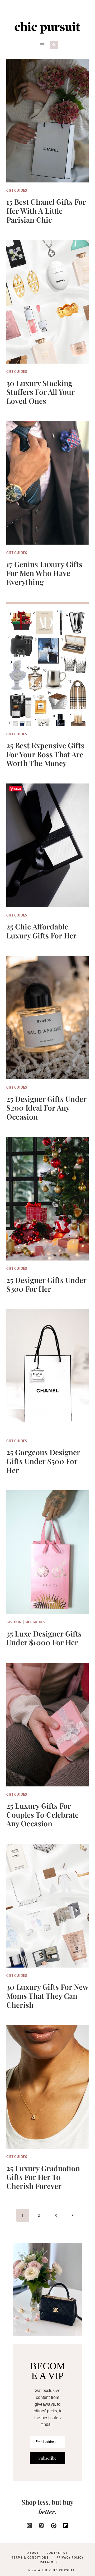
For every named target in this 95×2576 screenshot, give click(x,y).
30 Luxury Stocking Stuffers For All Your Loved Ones (40, 392)
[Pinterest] (41, 2525)
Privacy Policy (70, 2558)
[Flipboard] (66, 2525)
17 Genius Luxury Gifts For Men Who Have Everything (44, 573)
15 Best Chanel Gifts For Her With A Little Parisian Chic (46, 210)
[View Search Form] (54, 45)
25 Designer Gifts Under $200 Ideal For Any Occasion (46, 1108)
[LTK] (54, 2525)
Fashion (14, 1622)
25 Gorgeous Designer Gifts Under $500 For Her (43, 1461)
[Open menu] (42, 45)
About (33, 2553)
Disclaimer (48, 2562)
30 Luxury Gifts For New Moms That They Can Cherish (47, 1996)
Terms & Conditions (30, 2558)
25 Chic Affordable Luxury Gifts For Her (41, 931)
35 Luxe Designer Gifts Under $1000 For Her (44, 1638)
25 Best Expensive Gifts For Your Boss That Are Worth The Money (45, 754)
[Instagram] (29, 2525)
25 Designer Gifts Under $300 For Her (46, 1284)
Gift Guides (17, 191)
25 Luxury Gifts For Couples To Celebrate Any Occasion (42, 1814)
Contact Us (57, 2553)
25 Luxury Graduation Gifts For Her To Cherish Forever (43, 2177)
